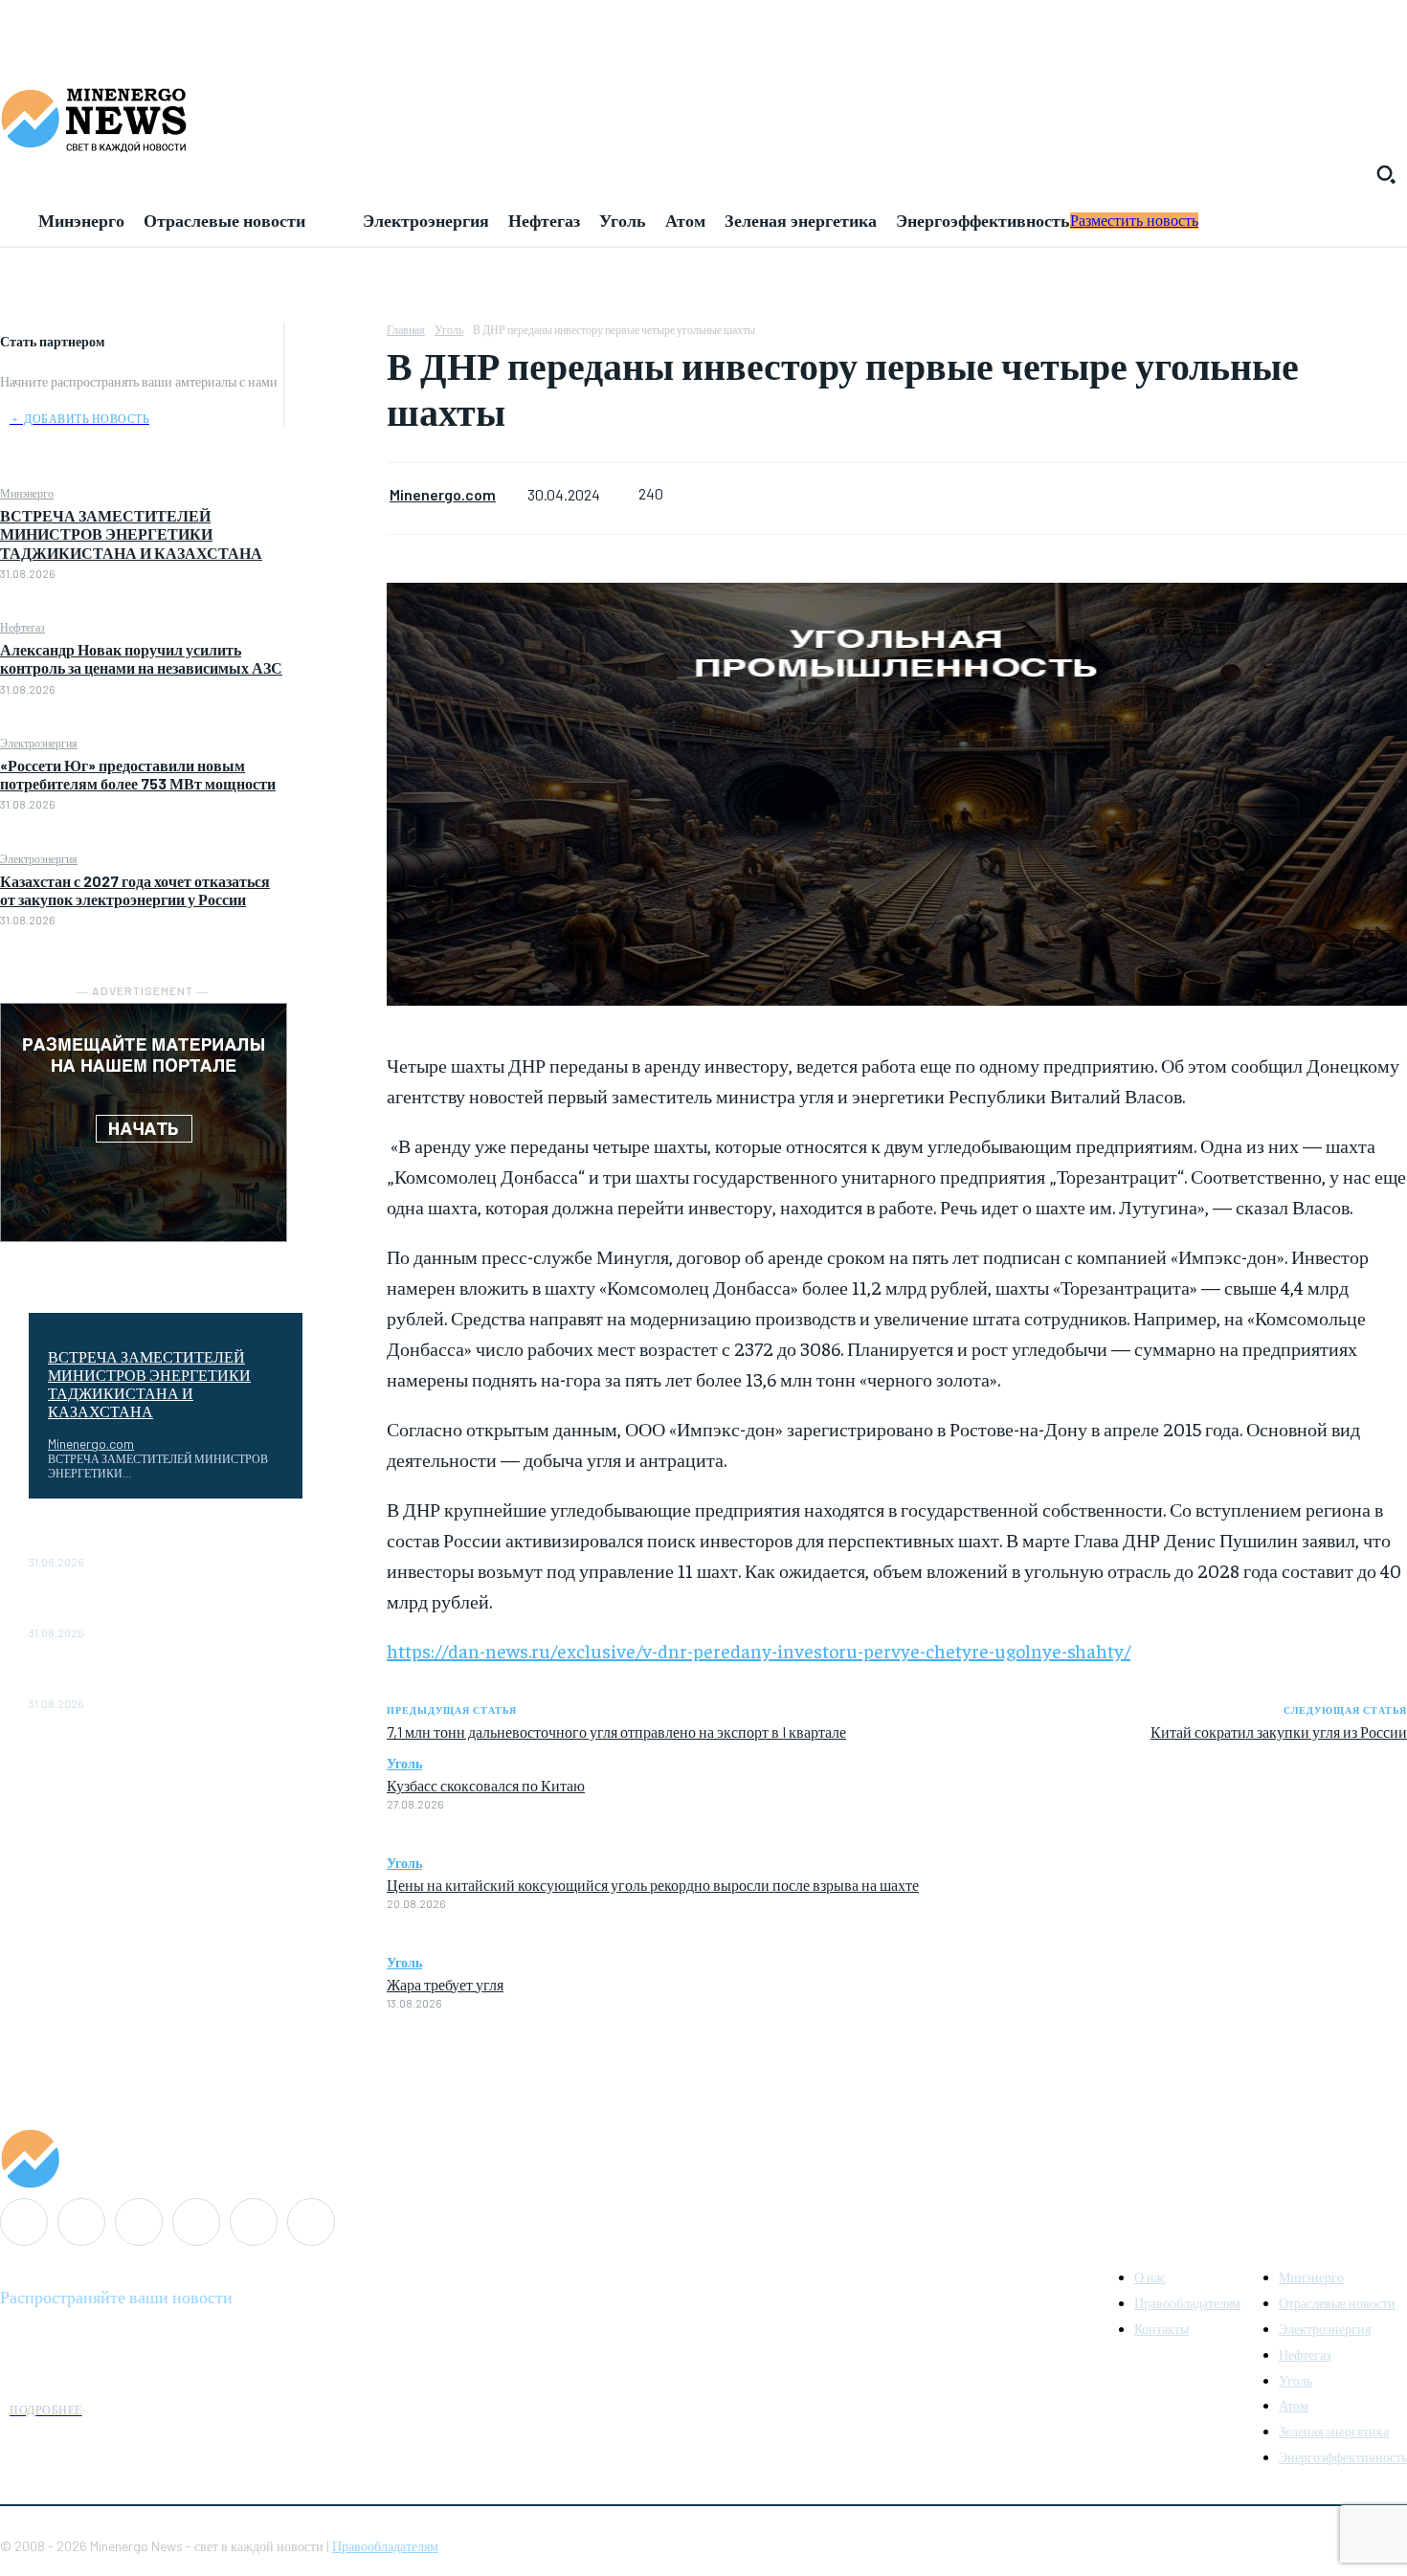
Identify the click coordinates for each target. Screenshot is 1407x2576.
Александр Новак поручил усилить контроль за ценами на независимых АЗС (141, 658)
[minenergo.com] (703, 119)
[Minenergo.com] (703, 2159)
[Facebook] (336, 342)
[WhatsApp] (336, 477)
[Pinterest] (336, 432)
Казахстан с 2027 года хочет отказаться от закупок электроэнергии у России (135, 890)
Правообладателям (385, 2546)
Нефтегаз (22, 627)
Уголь (449, 329)
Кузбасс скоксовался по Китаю (486, 1785)
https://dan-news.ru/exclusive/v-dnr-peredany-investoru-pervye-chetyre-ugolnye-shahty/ (759, 1650)
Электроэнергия (39, 743)
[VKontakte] (254, 2222)
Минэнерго (27, 493)
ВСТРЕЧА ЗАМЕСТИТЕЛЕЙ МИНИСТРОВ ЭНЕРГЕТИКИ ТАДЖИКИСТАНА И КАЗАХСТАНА (131, 533)
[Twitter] (336, 387)
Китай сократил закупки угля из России (1279, 1732)
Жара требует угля (445, 1984)
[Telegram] (196, 2222)
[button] (1386, 174)
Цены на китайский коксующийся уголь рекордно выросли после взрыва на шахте (653, 1884)
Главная (406, 329)
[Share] (139, 2222)
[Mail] (81, 2222)
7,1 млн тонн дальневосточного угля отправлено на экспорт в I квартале (616, 1732)
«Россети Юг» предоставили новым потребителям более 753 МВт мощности (138, 774)
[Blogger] (24, 2222)
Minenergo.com (91, 1443)
